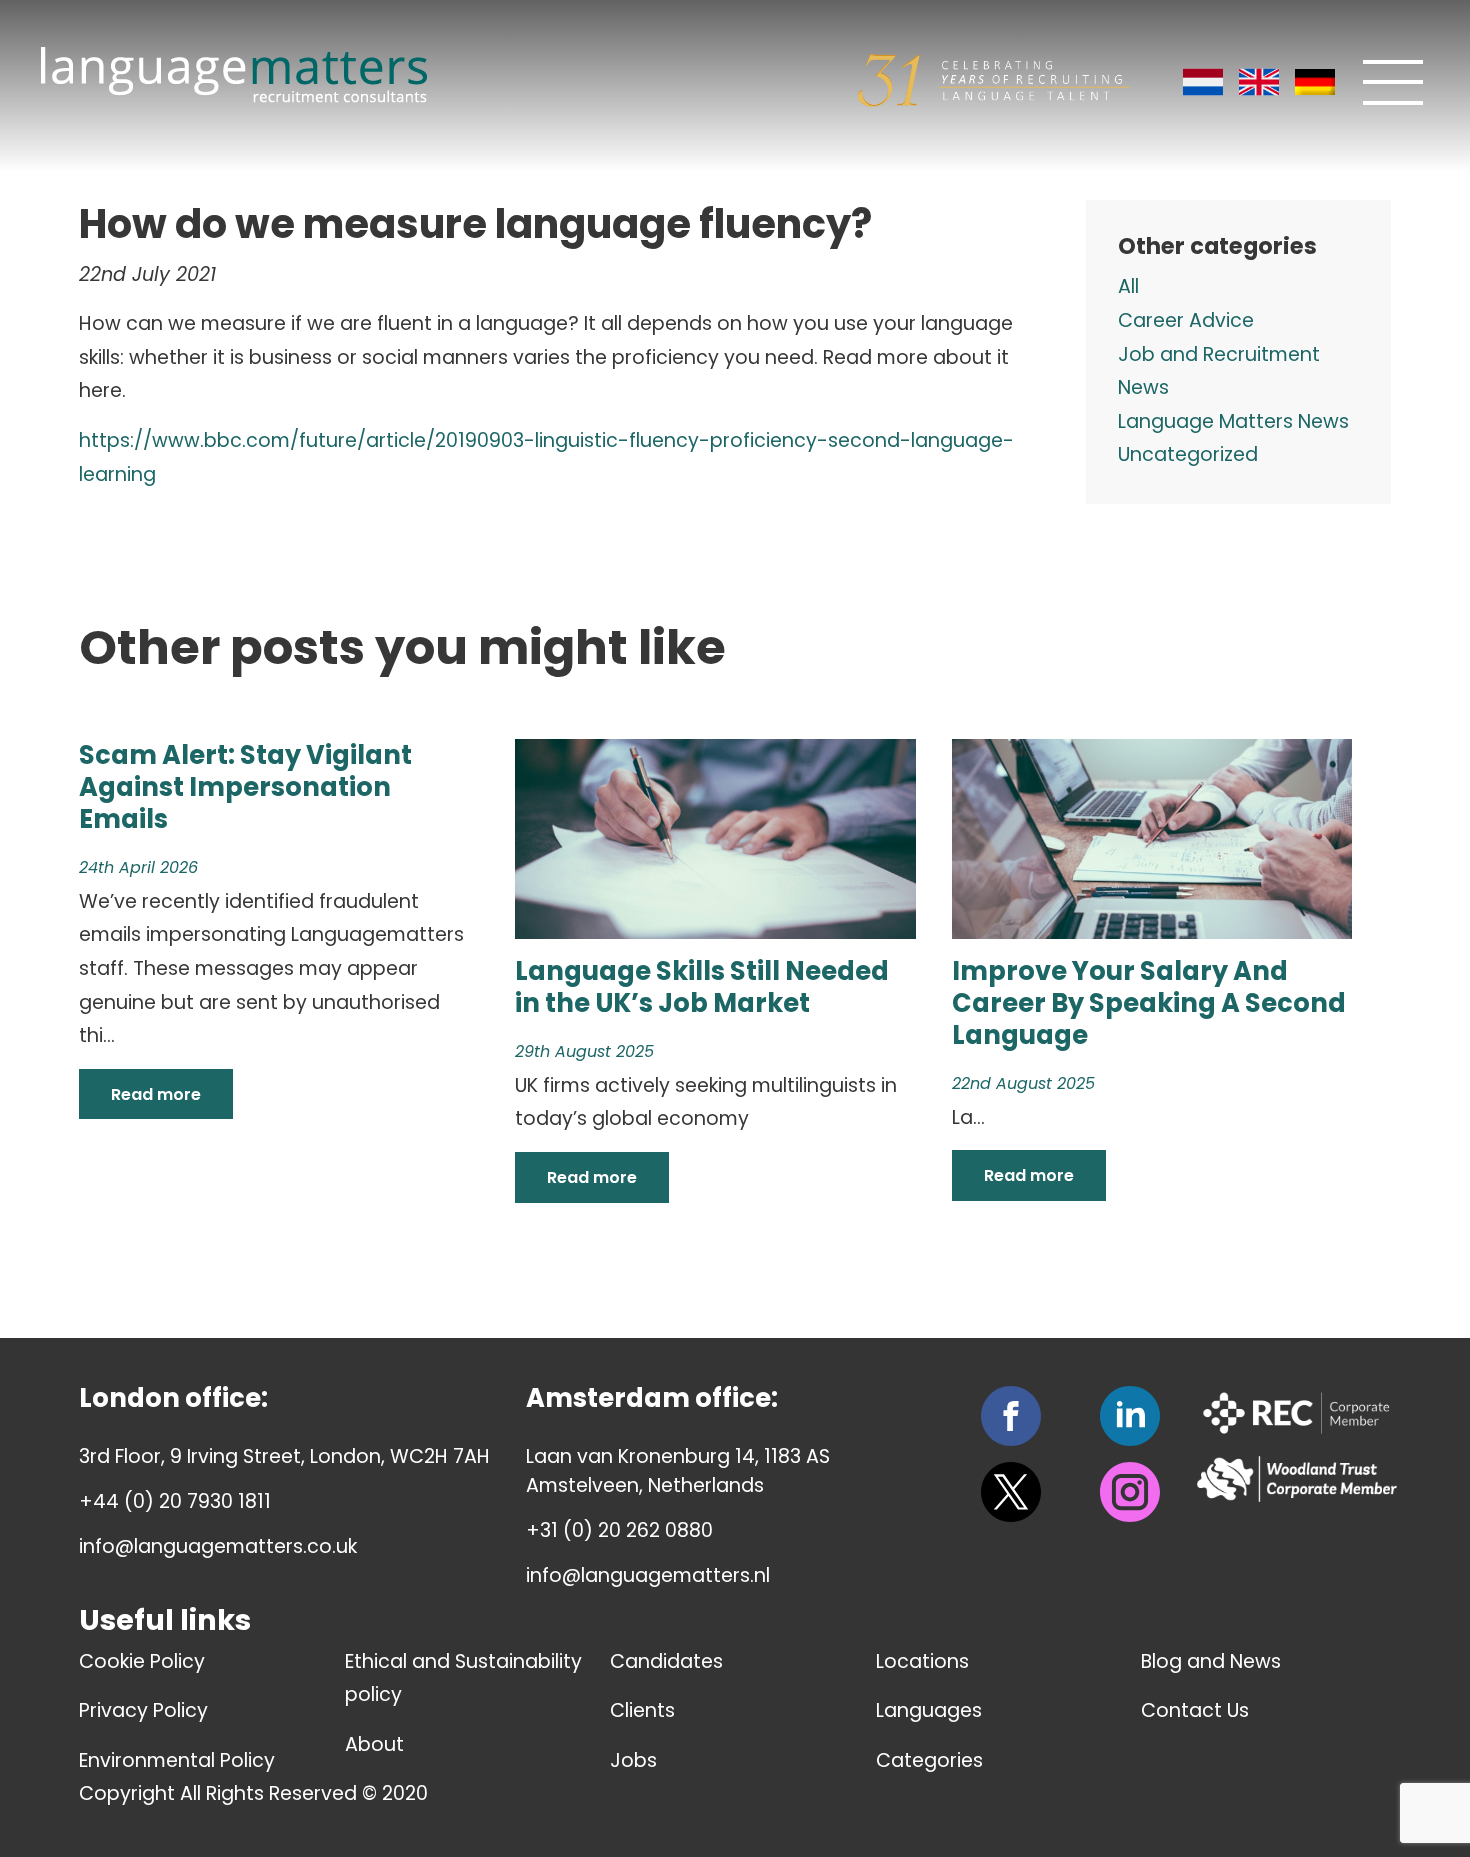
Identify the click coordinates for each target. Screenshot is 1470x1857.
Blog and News (1211, 1661)
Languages (929, 1710)
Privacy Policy (143, 1710)
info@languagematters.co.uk (218, 1546)
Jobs (633, 1760)
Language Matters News (1233, 421)
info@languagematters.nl (648, 1575)
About (374, 1744)
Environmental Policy (177, 1760)
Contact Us (1195, 1710)
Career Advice (1186, 320)
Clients (642, 1710)
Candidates (666, 1661)
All (1128, 286)
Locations (922, 1661)
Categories (929, 1760)
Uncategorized (1188, 454)
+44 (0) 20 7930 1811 (175, 1501)
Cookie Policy (142, 1661)
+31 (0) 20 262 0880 (619, 1530)
